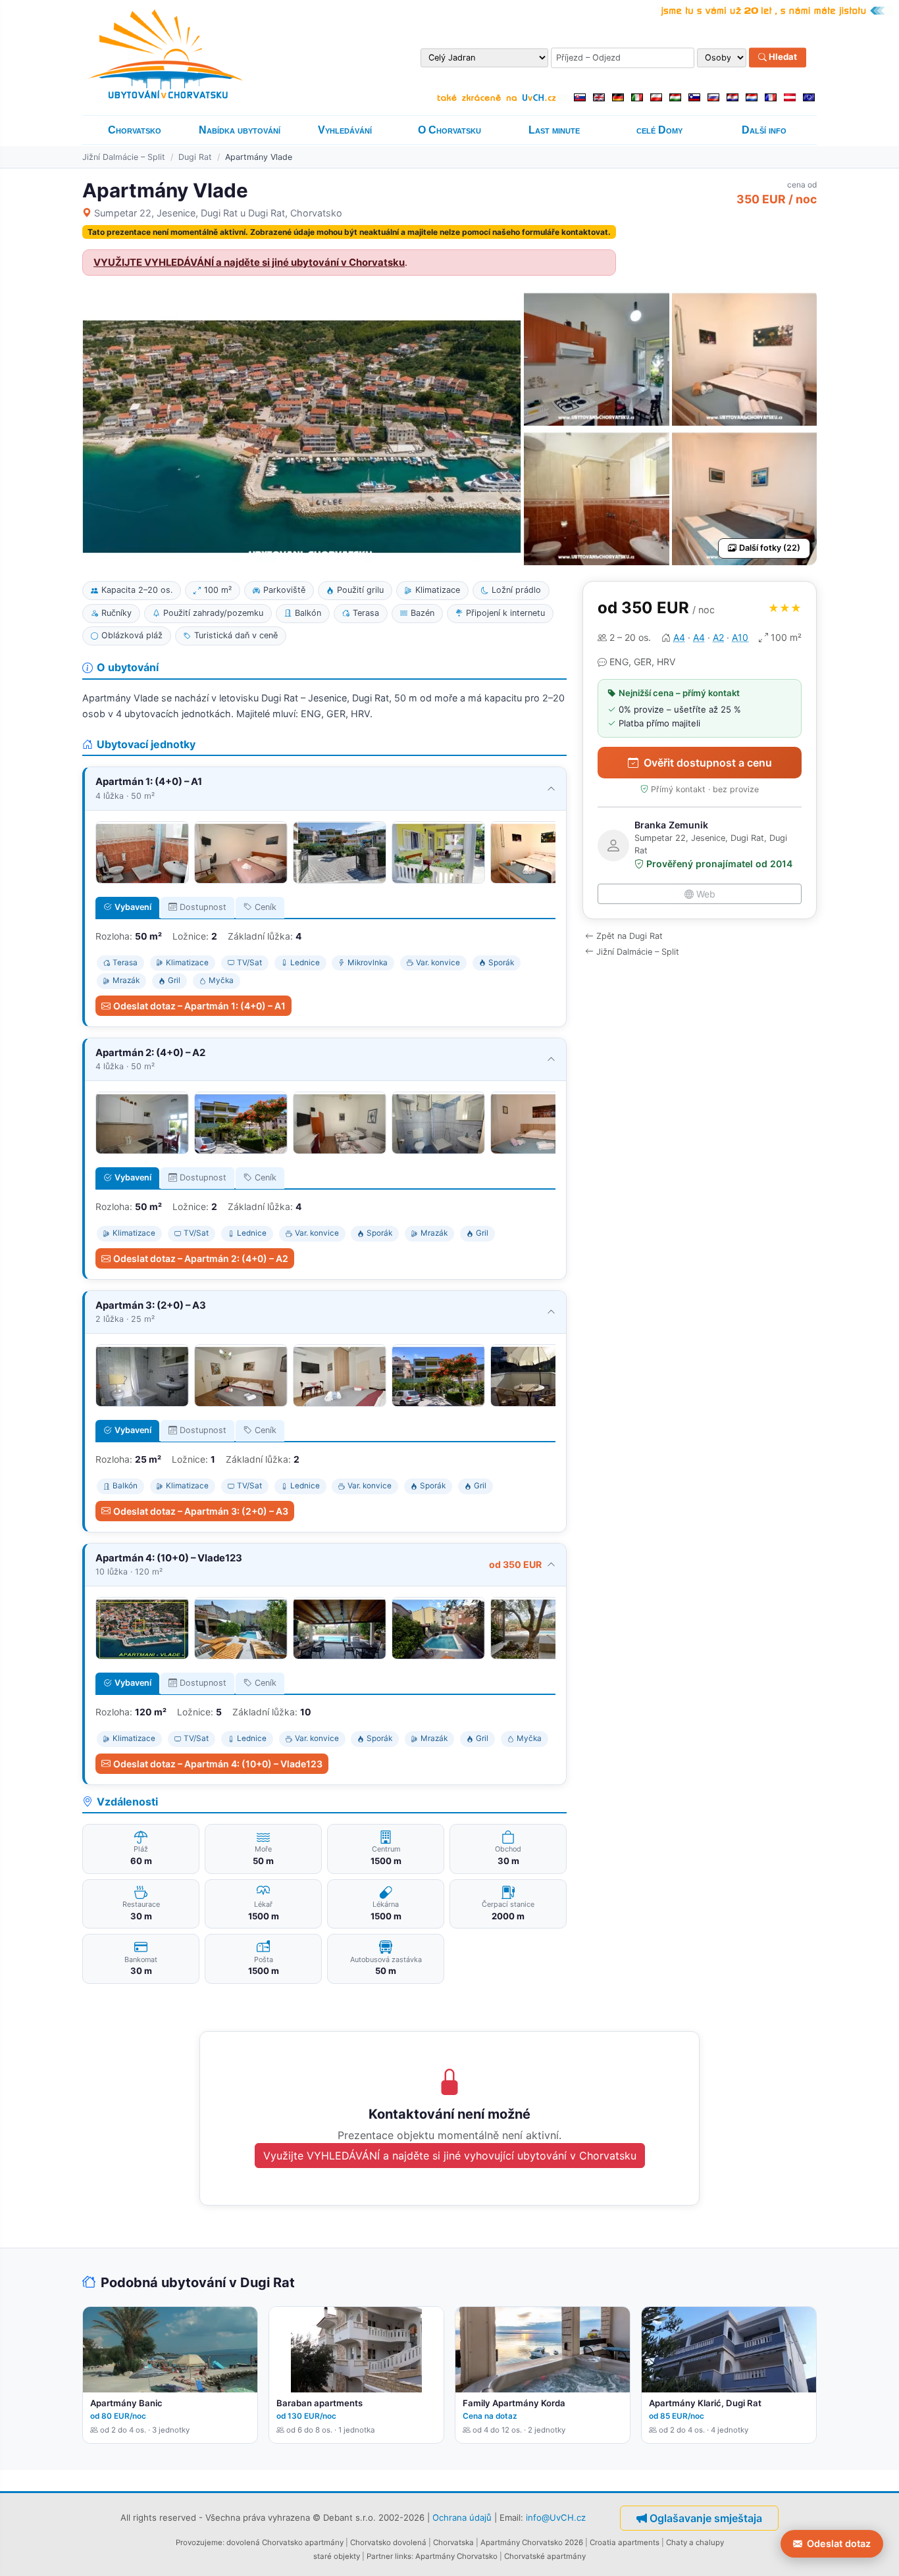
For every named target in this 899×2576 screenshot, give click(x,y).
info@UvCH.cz (556, 2517)
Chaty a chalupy (695, 2542)
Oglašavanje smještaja (706, 2518)
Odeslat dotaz (839, 2543)
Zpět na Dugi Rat (629, 936)
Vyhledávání (345, 130)
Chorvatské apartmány (545, 2556)
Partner (380, 2556)
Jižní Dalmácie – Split (124, 157)
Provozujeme (199, 2542)
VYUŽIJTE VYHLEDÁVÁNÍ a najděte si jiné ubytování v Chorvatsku (249, 263)
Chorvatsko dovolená (388, 2542)
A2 (718, 637)
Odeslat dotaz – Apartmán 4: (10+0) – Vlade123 (218, 1764)
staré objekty (337, 2556)
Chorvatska (453, 2542)
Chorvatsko (135, 130)
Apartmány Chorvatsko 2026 (532, 2542)
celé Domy (659, 130)
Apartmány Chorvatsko (456, 2556)
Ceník (266, 907)
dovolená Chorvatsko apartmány (285, 2542)
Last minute (554, 130)
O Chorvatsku (449, 130)
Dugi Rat (195, 157)
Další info (764, 130)
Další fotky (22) (770, 548)
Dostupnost (203, 907)
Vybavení (133, 907)
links (403, 2556)
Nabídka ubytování (240, 130)
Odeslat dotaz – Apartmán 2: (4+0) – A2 (201, 1258)
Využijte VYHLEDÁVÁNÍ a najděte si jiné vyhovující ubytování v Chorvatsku (450, 2156)
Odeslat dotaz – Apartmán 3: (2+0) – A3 (201, 1511)
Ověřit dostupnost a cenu (708, 763)
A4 (679, 637)
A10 (740, 637)
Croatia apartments (625, 2542)
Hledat (782, 57)
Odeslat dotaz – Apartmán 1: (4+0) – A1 (199, 1006)
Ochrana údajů (462, 2517)
